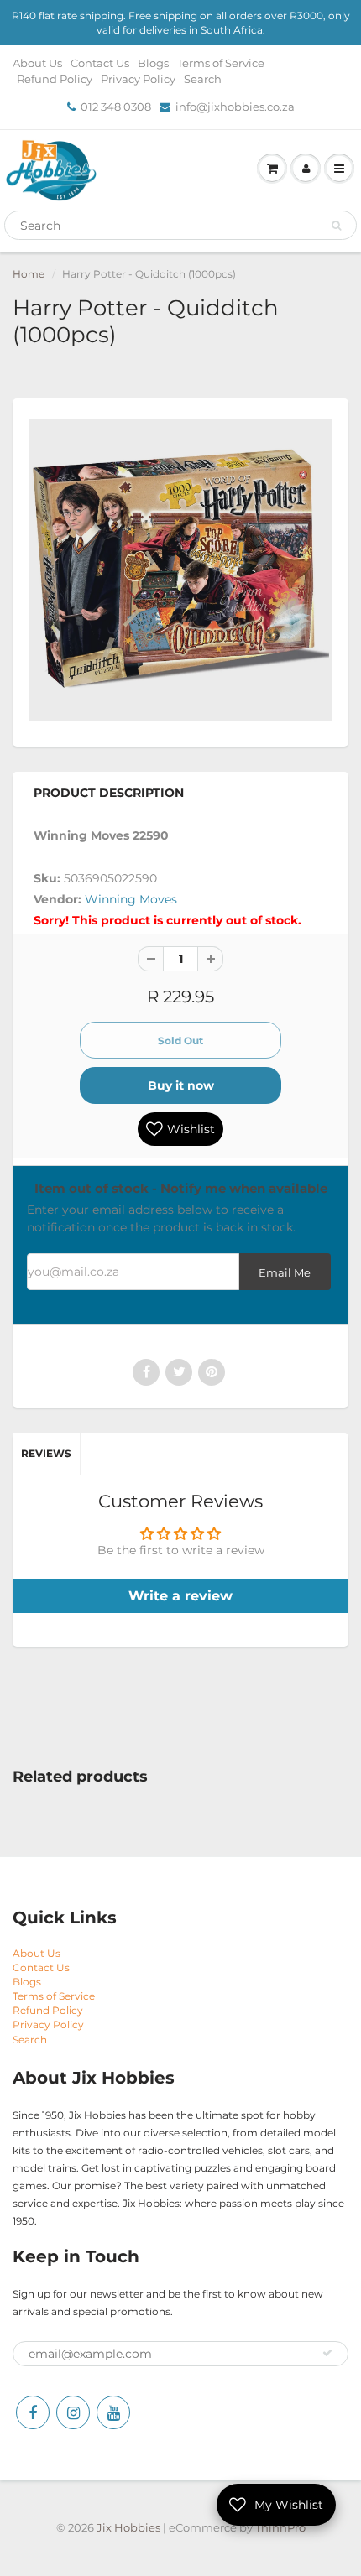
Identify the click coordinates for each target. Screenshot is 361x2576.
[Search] (336, 226)
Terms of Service (221, 63)
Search (203, 79)
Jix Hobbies (128, 2527)
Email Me (285, 1273)
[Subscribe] (327, 2353)
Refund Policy (55, 79)
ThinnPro (280, 2527)
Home (29, 274)
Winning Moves (131, 899)
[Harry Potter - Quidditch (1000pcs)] (180, 570)
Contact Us (100, 63)
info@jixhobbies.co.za (235, 107)
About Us (37, 63)
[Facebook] (33, 2412)
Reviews (46, 1453)
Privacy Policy (138, 79)
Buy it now (181, 1085)
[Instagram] (73, 2412)
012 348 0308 (116, 107)
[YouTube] (113, 2412)
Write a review (180, 1596)
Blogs (153, 63)
